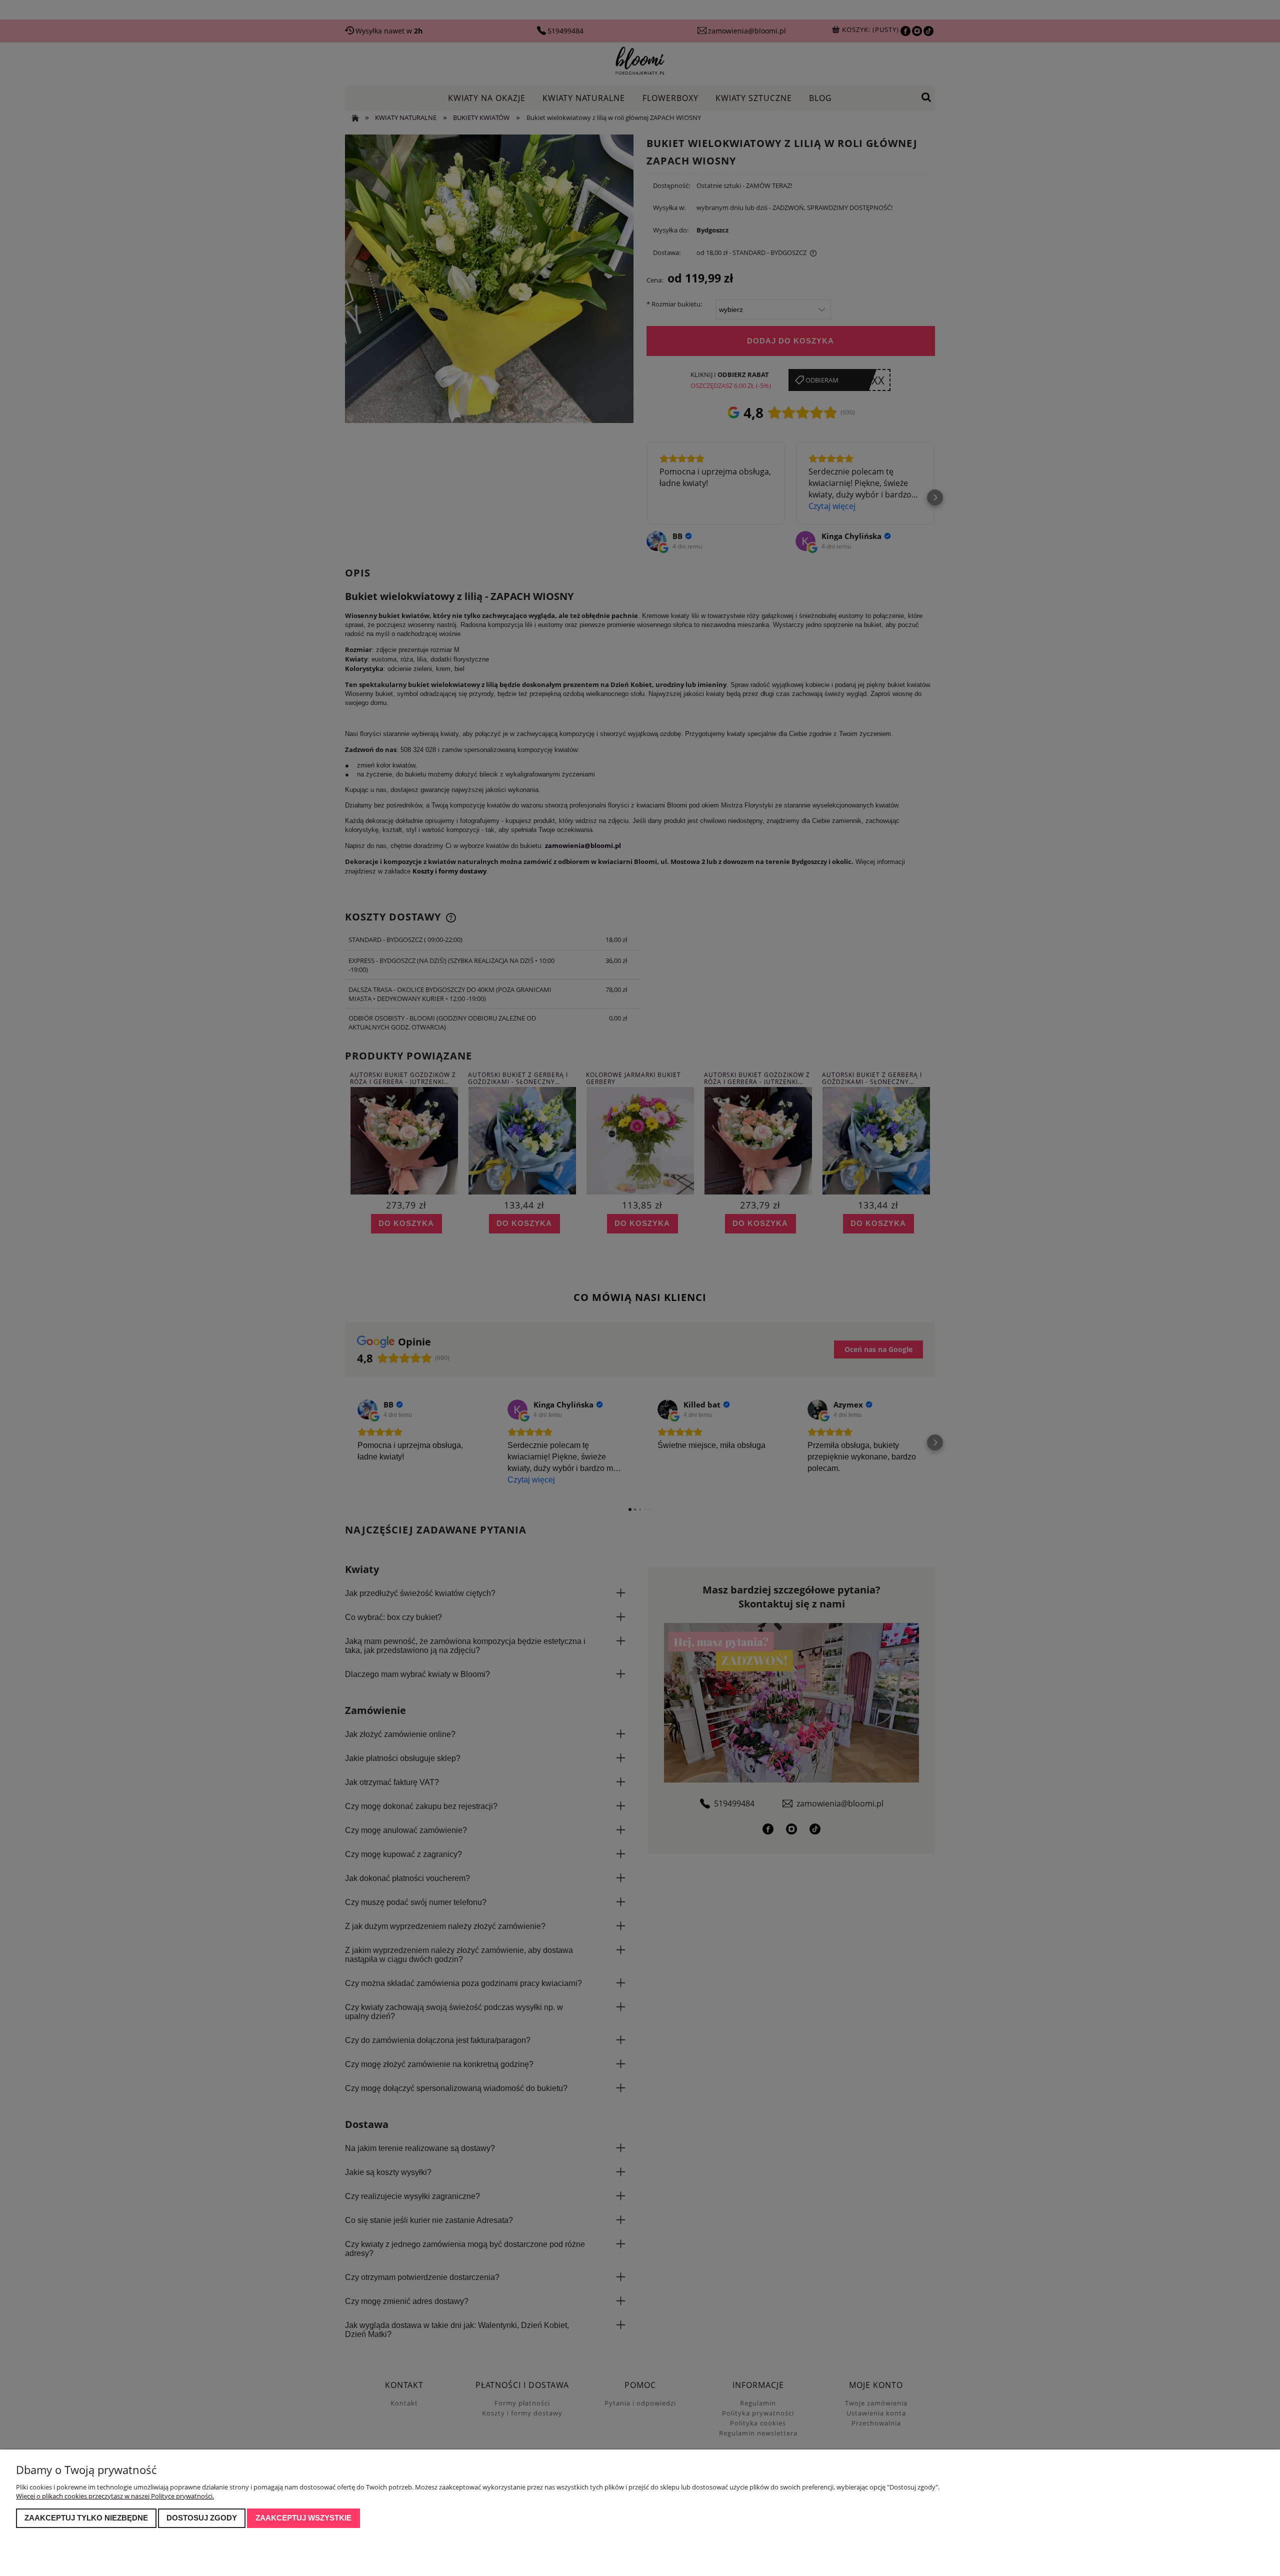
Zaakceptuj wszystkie (303, 2518)
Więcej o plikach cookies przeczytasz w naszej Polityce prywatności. (115, 2496)
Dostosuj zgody (202, 2518)
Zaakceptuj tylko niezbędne (86, 2518)
